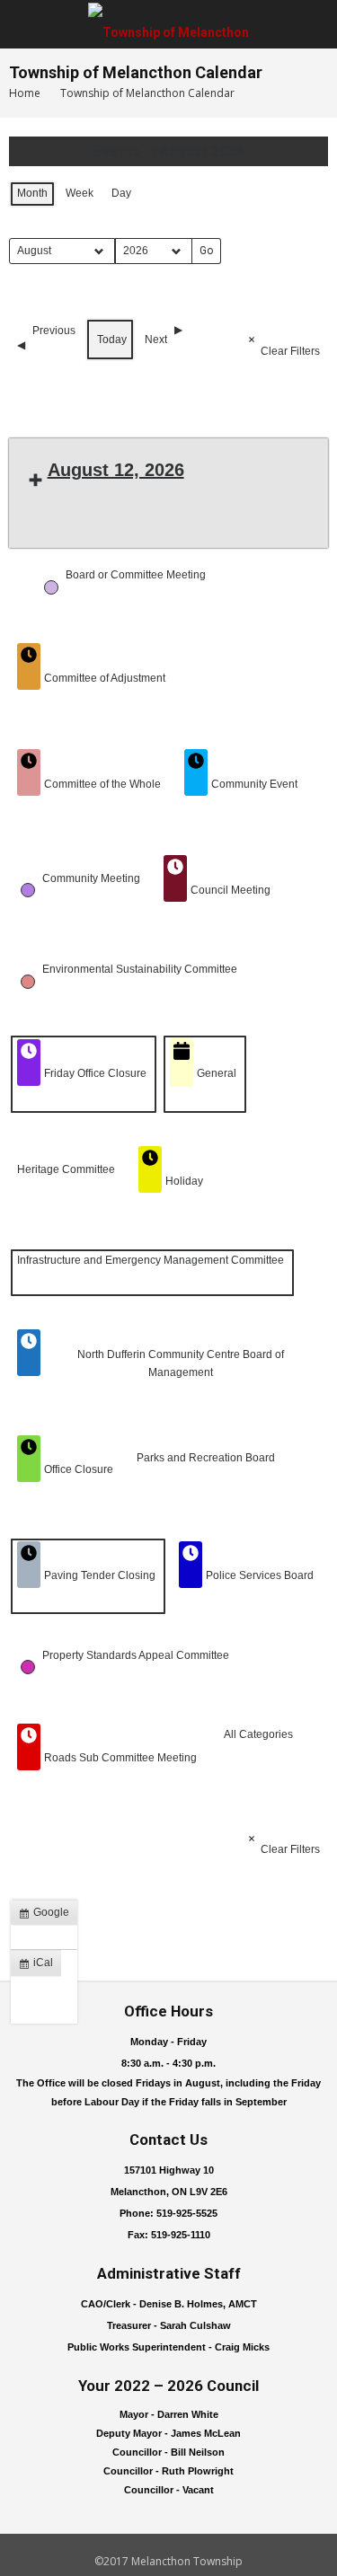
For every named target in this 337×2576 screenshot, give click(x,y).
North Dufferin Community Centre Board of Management (181, 1363)
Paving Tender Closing (100, 1575)
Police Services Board (260, 1575)
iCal (40, 1966)
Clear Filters (290, 351)
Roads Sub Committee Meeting (120, 1758)
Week (80, 193)
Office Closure (79, 1469)
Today (112, 340)
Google (48, 1916)
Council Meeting (231, 890)
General (217, 1073)
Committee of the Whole (102, 784)
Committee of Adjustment (105, 678)
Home (25, 93)
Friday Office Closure (95, 1073)
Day (121, 193)
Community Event (254, 784)
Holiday (184, 1181)
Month (32, 193)
